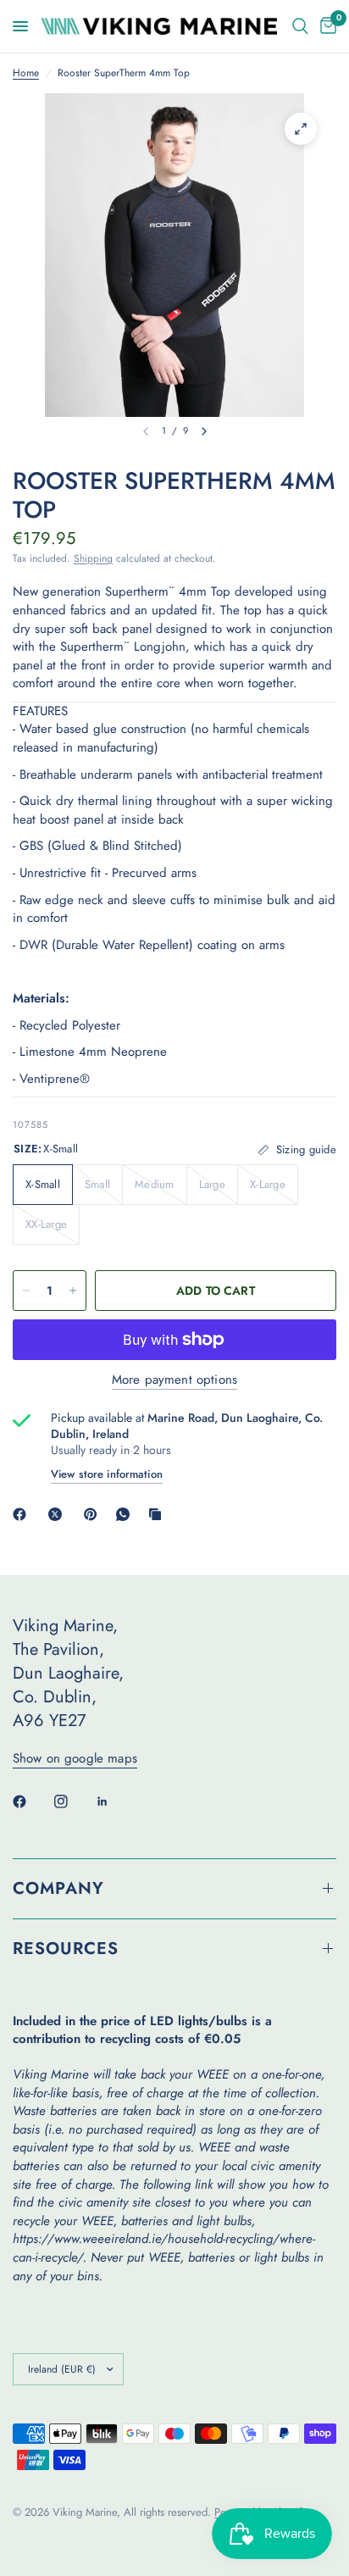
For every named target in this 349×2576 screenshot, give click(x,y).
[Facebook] (23, 1514)
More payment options (174, 1380)
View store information (107, 1474)
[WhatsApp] (126, 1514)
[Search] (300, 26)
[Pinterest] (94, 1514)
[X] (58, 1514)
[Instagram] (73, 1802)
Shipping (93, 558)
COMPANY (58, 1888)
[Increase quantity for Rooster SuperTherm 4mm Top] (73, 1291)
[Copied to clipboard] (158, 1514)
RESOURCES (66, 1949)
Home (26, 73)
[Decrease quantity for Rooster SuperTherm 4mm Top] (26, 1291)
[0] (325, 26)
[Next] (204, 431)
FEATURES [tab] (40, 711)
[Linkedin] (114, 1802)
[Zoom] (301, 129)
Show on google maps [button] (75, 1759)
